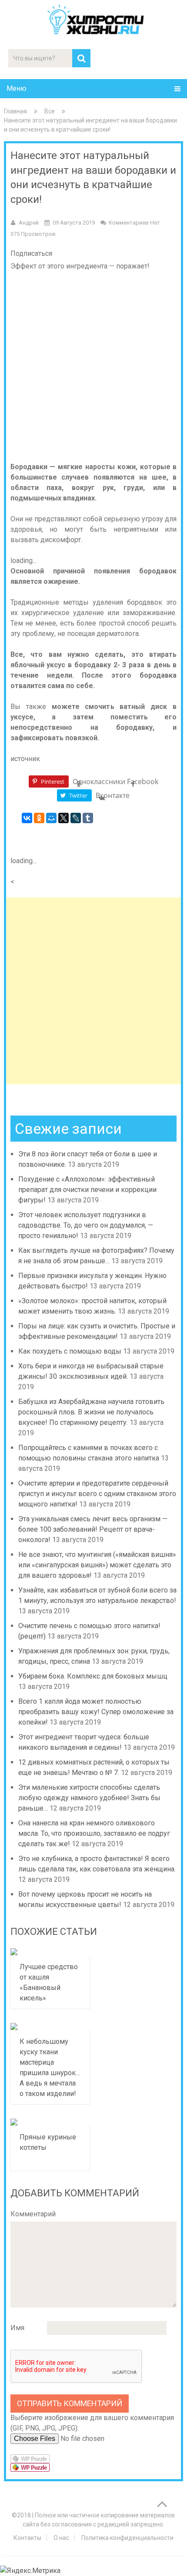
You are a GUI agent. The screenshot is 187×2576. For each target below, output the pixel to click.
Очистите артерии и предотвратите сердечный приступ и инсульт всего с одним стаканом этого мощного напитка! (97, 1494)
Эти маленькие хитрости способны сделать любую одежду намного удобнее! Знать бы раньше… (89, 1798)
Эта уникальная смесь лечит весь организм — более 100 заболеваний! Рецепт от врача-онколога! (93, 1529)
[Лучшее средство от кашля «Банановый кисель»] (50, 1952)
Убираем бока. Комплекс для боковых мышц (93, 1676)
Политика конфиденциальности (127, 2538)
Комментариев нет (134, 223)
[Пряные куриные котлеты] (50, 2122)
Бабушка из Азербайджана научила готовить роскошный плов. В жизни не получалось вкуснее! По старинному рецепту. (91, 1412)
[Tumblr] (88, 818)
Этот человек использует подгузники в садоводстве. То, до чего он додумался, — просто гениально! (86, 1225)
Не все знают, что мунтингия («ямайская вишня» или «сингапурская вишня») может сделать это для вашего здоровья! (97, 1565)
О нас (61, 2538)
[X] (63, 818)
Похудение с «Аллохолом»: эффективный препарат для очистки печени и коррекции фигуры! (87, 1190)
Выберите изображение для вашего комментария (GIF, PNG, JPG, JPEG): (92, 2423)
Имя (17, 2328)
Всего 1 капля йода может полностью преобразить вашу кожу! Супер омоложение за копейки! (96, 1712)
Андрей (29, 223)
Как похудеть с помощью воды (70, 1351)
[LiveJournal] (76, 818)
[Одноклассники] (39, 818)
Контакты (27, 2538)
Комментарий (33, 2214)
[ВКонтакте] (27, 818)
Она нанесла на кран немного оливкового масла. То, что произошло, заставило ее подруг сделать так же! (94, 1833)
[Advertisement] (93, 991)
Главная (15, 111)
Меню (17, 88)
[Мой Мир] (51, 818)
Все (50, 111)
